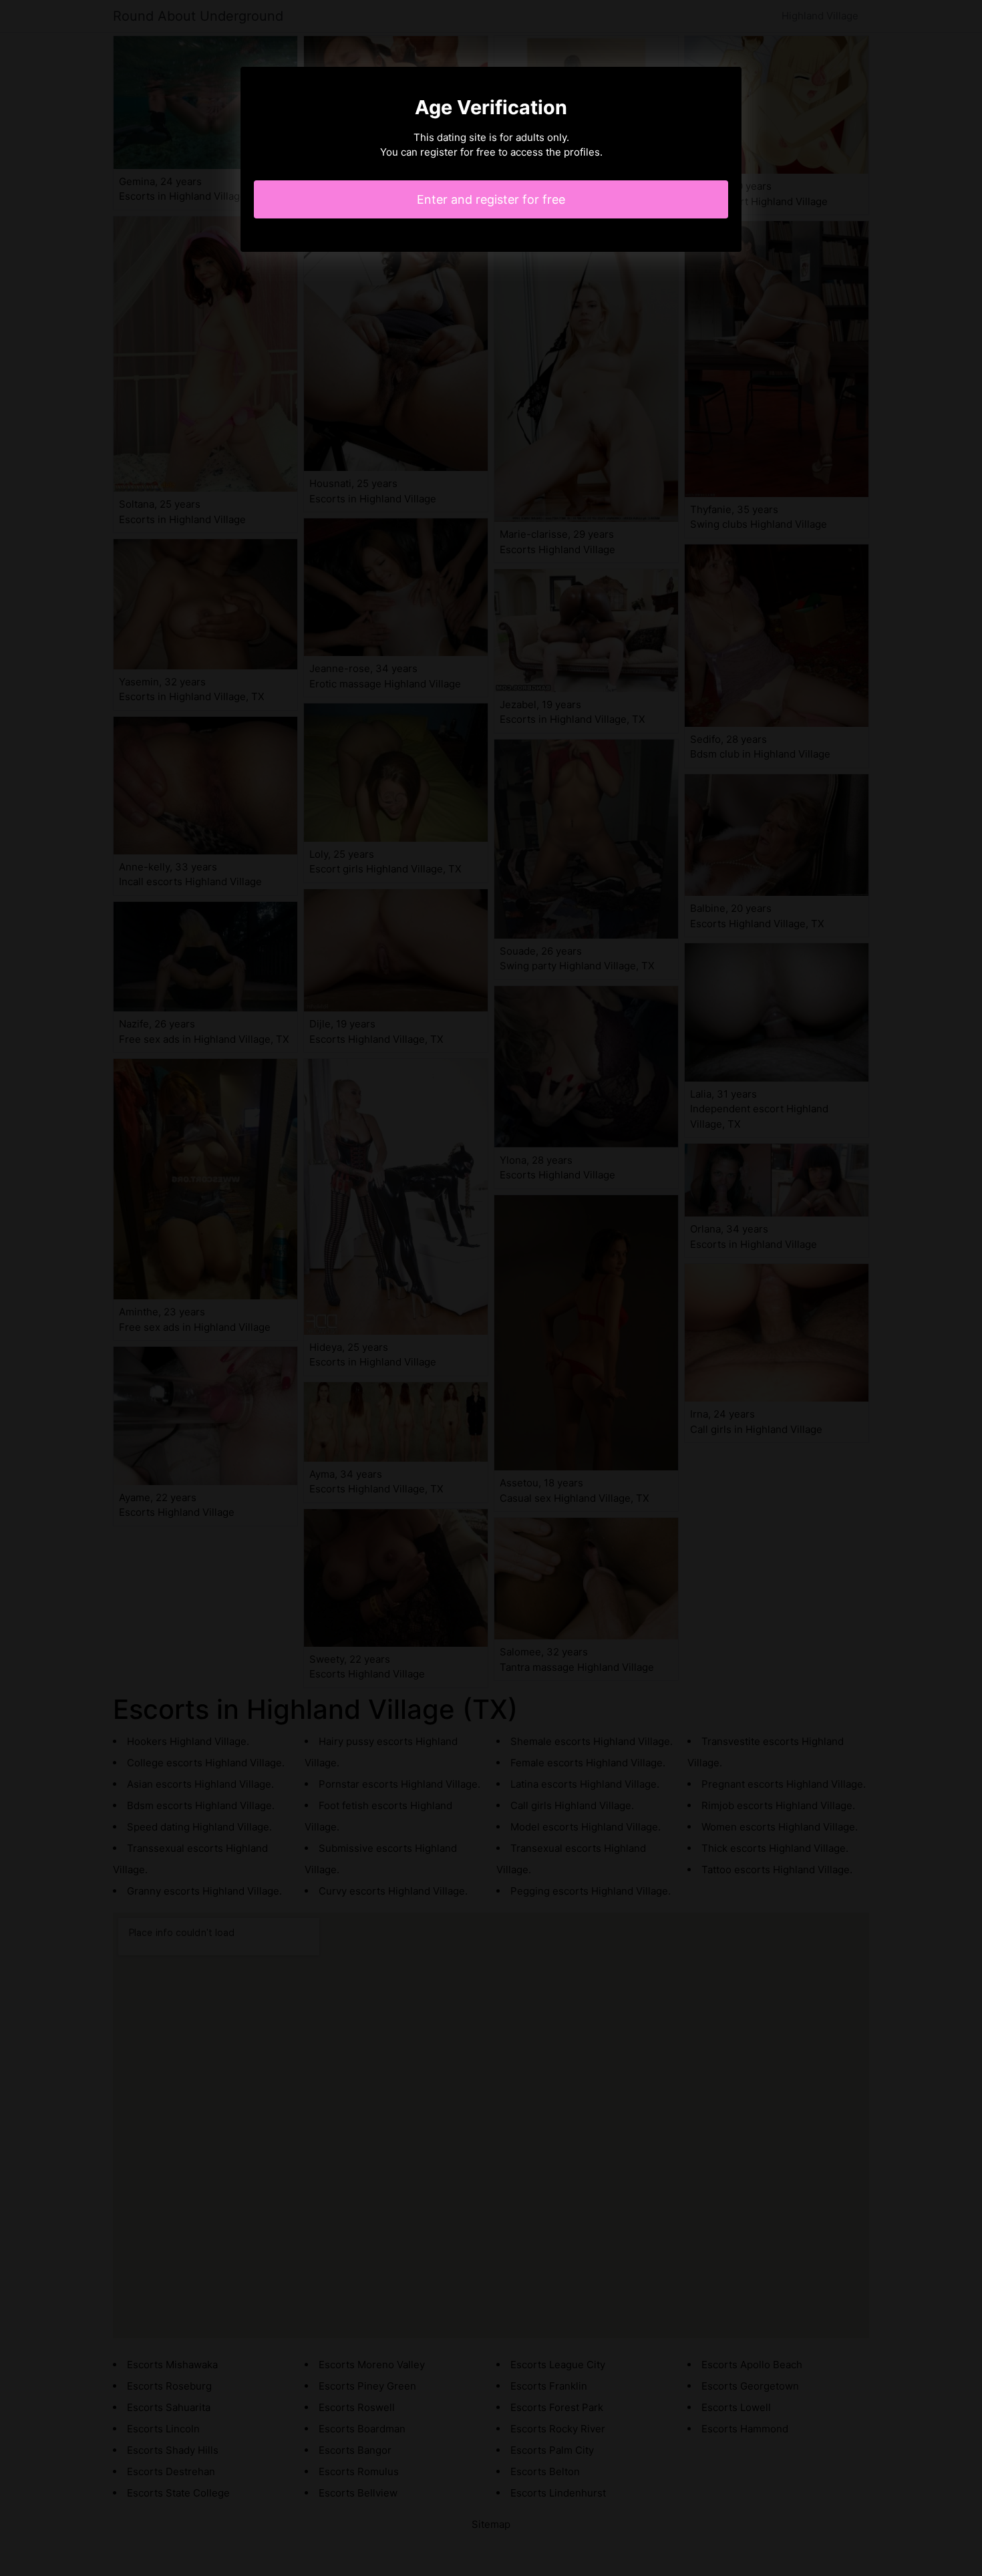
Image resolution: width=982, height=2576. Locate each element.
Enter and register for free (491, 199)
